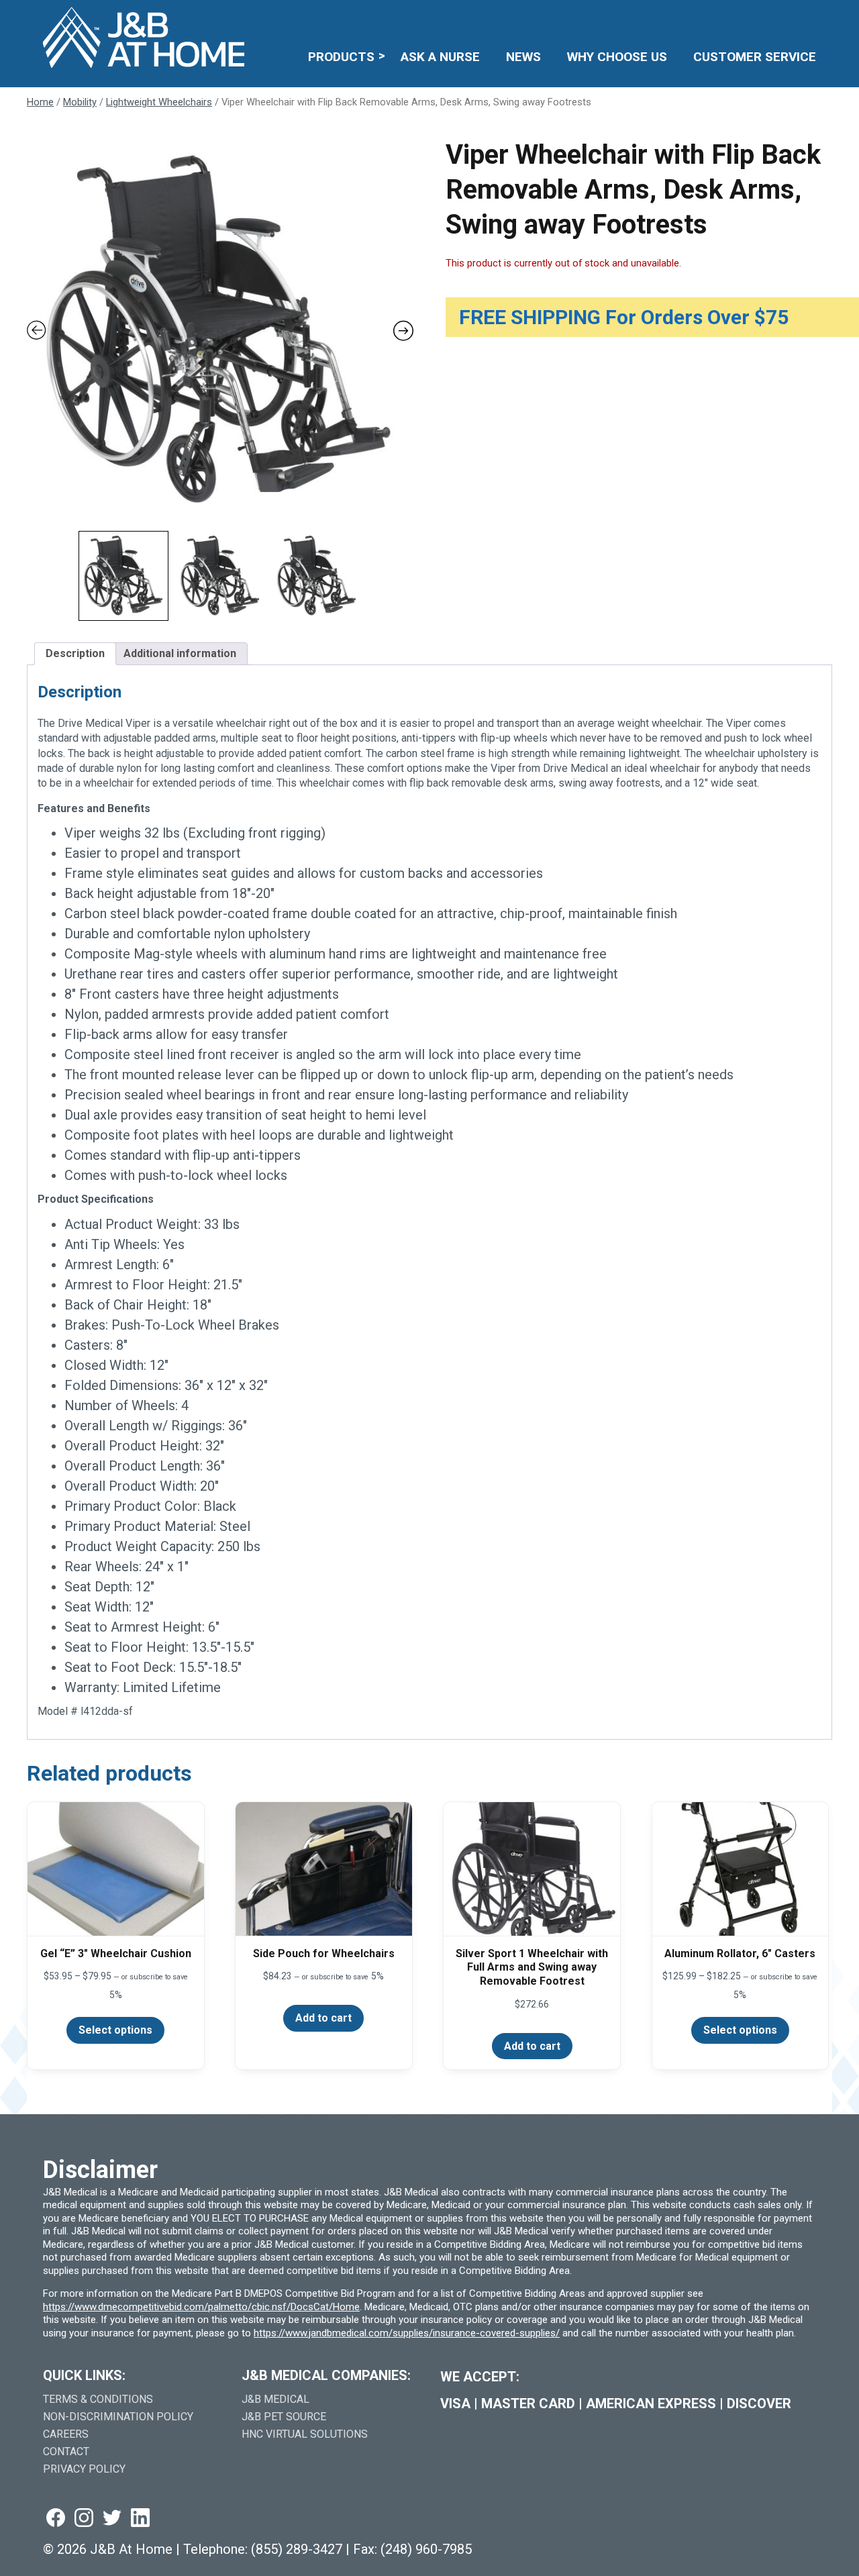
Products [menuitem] (341, 57)
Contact (66, 2451)
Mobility (80, 102)
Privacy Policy (84, 2469)
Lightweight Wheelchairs (159, 102)
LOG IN (718, 18)
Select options (115, 2030)
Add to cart (323, 2018)
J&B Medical (275, 2399)
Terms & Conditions (98, 2399)
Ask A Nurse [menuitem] (440, 57)
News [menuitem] (523, 57)
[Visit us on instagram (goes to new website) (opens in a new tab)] (84, 2519)
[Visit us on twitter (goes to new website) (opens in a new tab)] (112, 2519)
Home (40, 102)
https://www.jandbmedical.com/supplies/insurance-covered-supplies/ (407, 2333)
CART (774, 18)
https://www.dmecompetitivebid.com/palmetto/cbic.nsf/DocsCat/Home (201, 2307)
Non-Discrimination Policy (118, 2417)
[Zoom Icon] (220, 331)
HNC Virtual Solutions (305, 2434)
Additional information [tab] (180, 653)
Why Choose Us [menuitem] (617, 57)
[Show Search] (808, 18)
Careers (66, 2434)
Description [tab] (75, 653)
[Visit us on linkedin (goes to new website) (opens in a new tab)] (140, 2519)
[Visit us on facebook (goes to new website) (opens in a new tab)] (56, 2519)
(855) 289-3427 (297, 2549)
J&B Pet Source (284, 2417)
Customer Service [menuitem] (755, 57)
